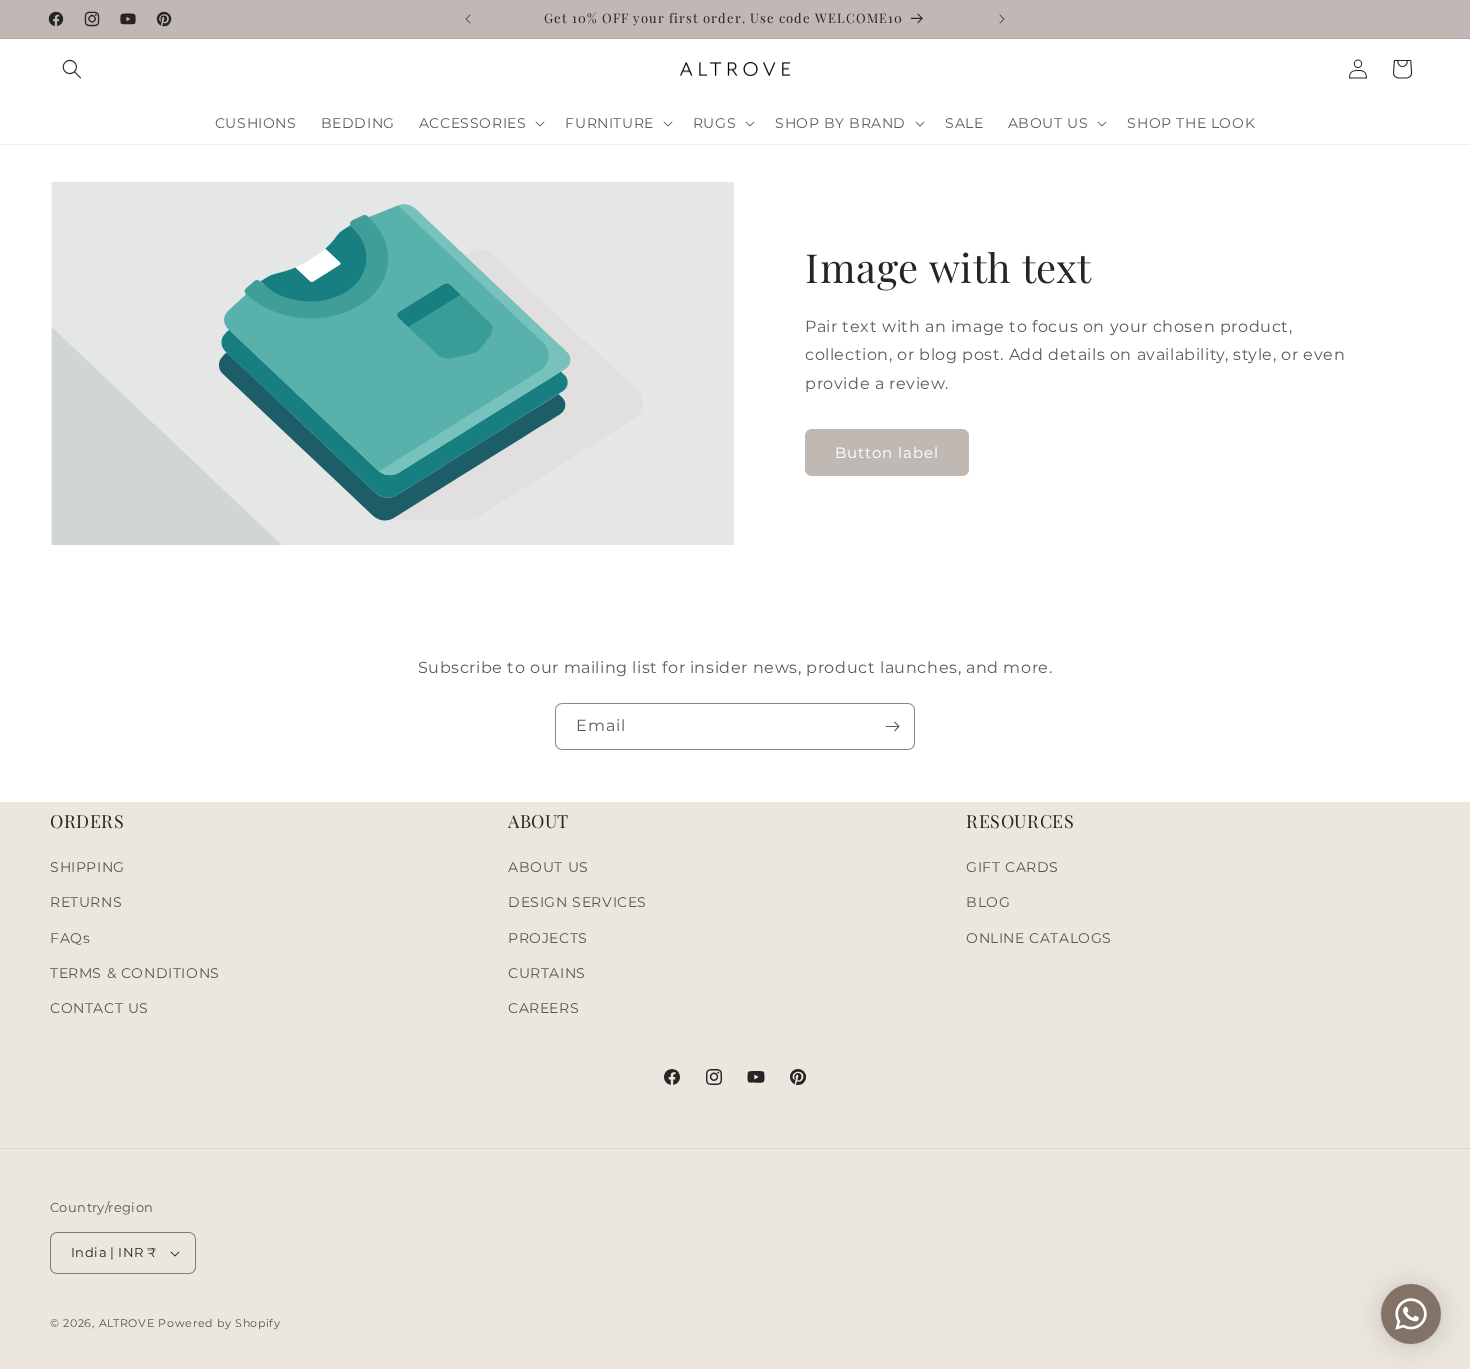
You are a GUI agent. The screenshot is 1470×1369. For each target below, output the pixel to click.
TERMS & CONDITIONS (135, 973)
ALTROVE (127, 1323)
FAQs (70, 938)
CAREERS (543, 1008)
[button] (72, 69)
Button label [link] (887, 452)
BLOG (988, 902)
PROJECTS (548, 938)
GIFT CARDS (1012, 867)
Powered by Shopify (219, 1323)
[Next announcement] (1002, 19)
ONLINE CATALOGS (1039, 938)
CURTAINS (547, 973)
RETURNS (86, 902)
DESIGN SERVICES (577, 902)
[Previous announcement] (468, 19)
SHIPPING (87, 867)
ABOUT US (548, 867)
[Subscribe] (892, 726)
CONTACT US (99, 1008)
